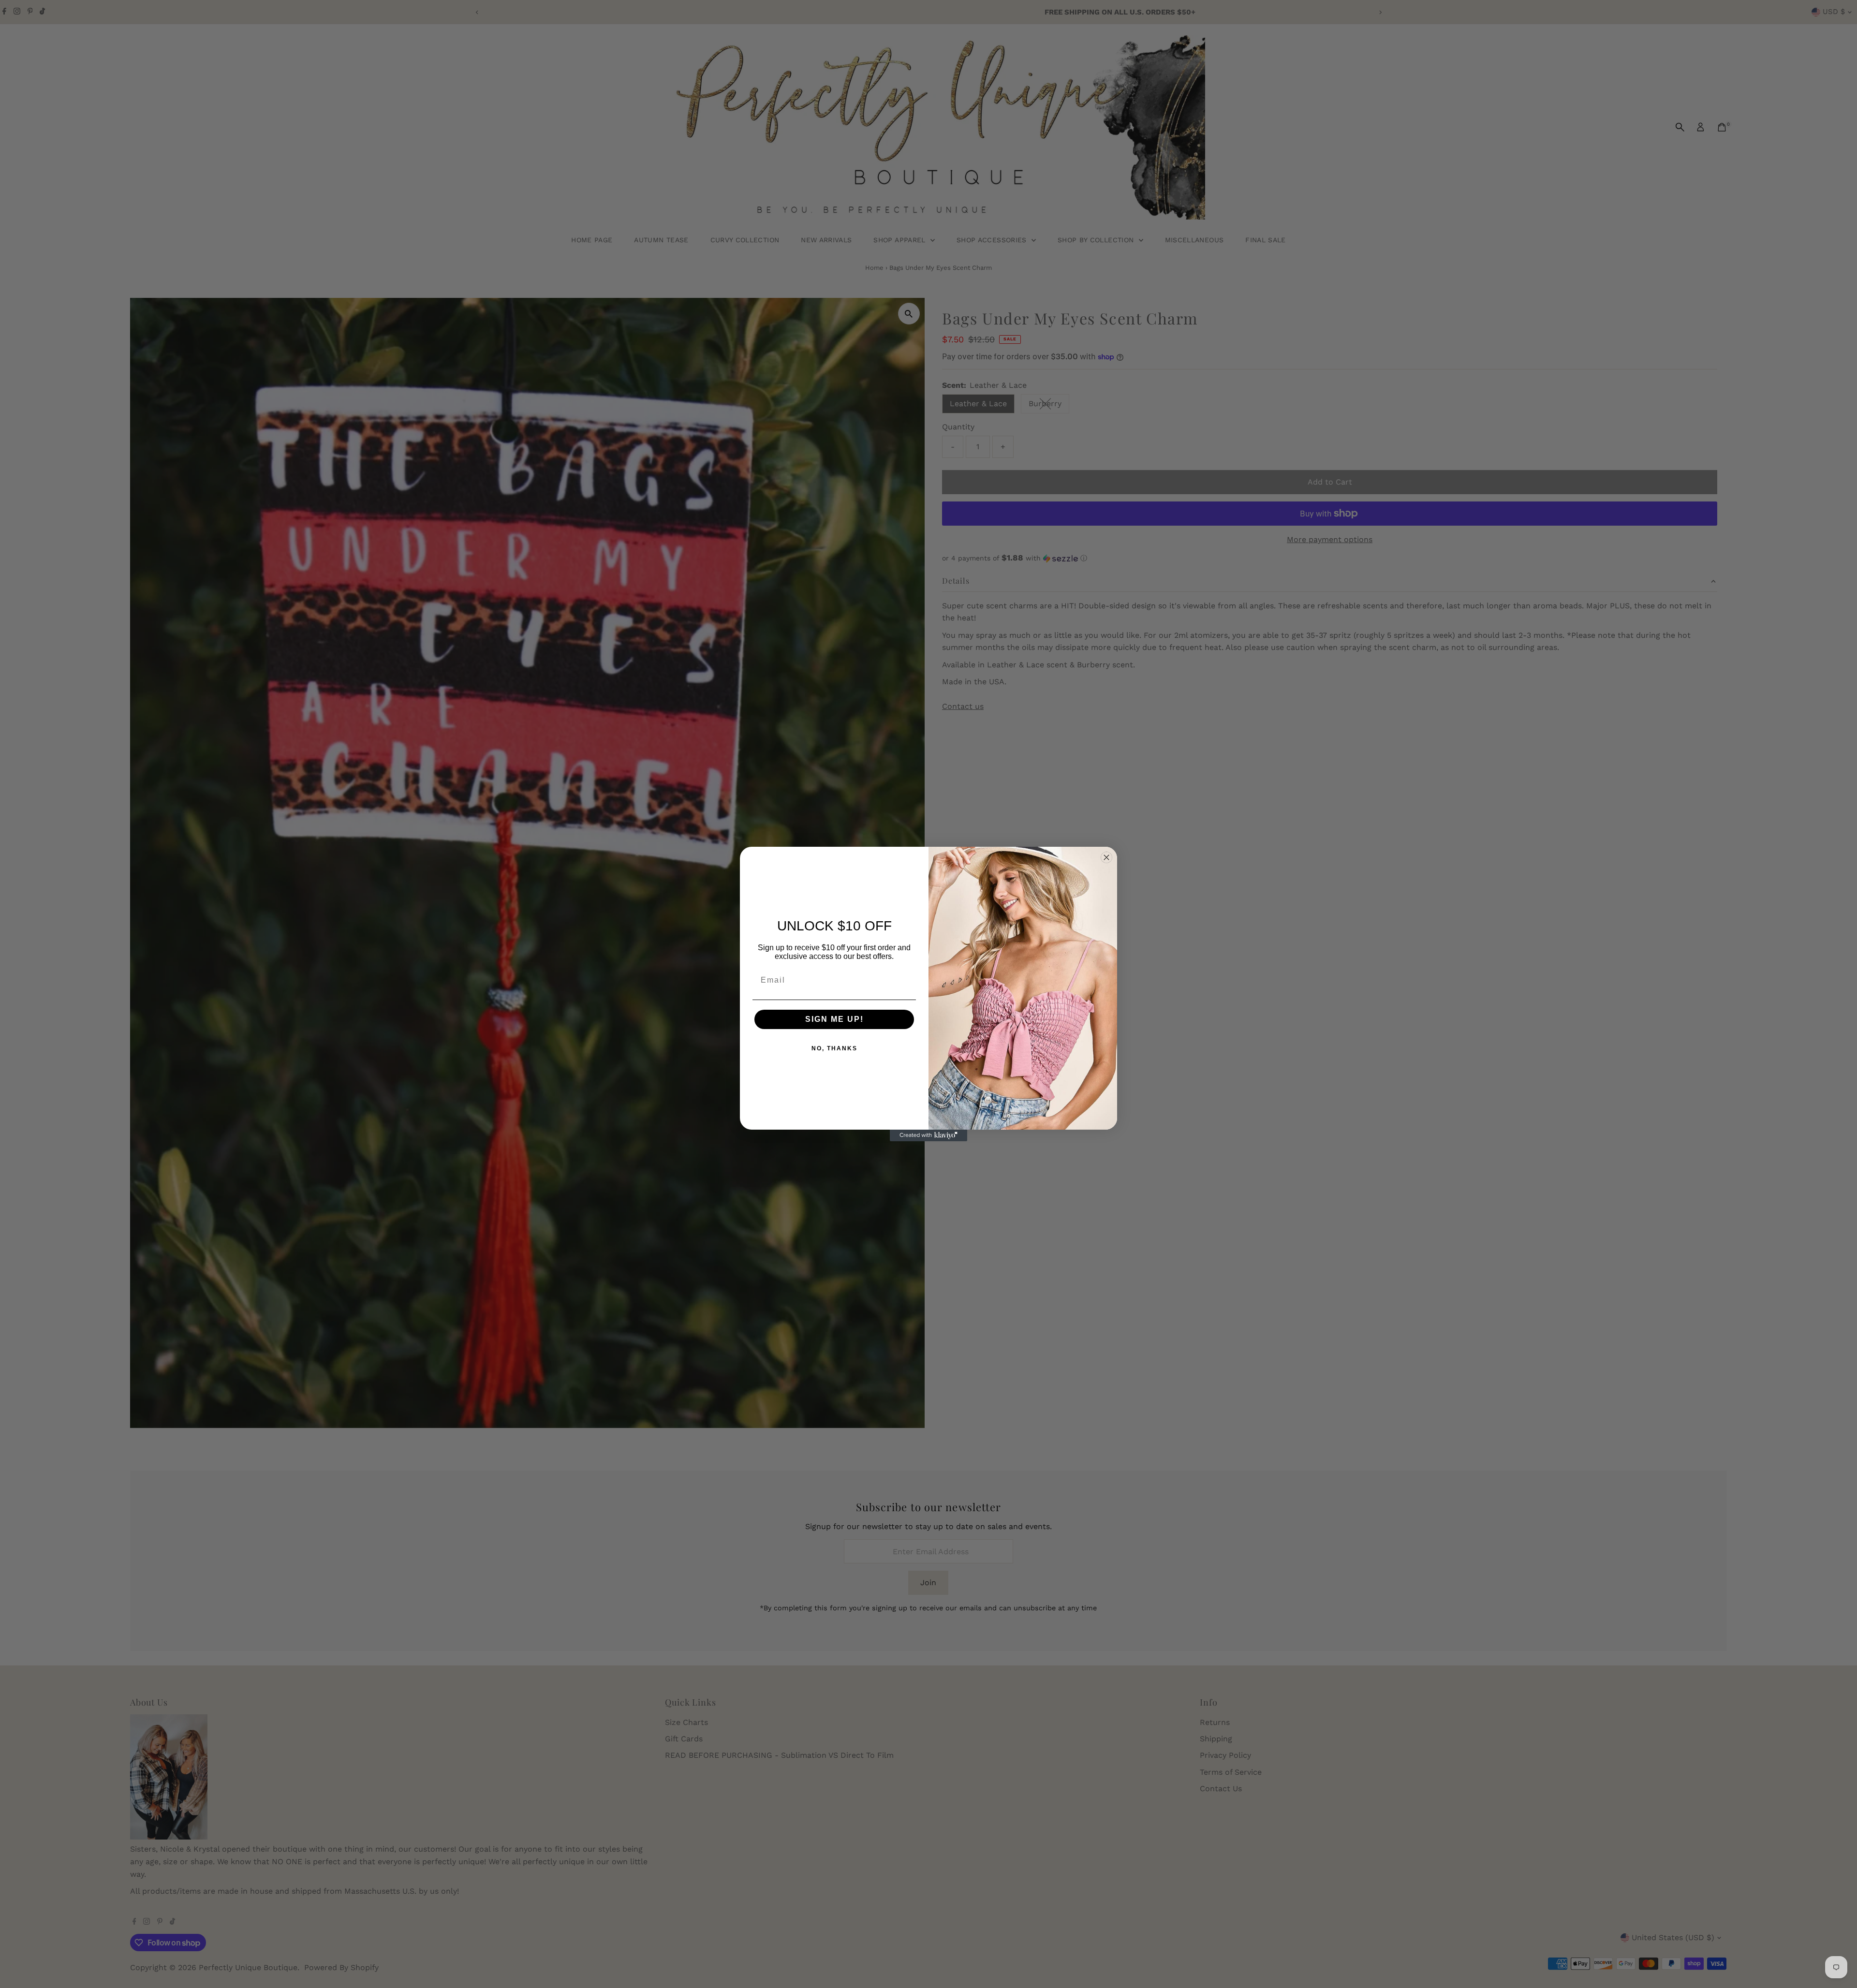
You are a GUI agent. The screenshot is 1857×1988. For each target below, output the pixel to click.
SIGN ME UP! (834, 1019)
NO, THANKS (834, 1048)
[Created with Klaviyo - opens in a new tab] (928, 1135)
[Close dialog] (1106, 857)
